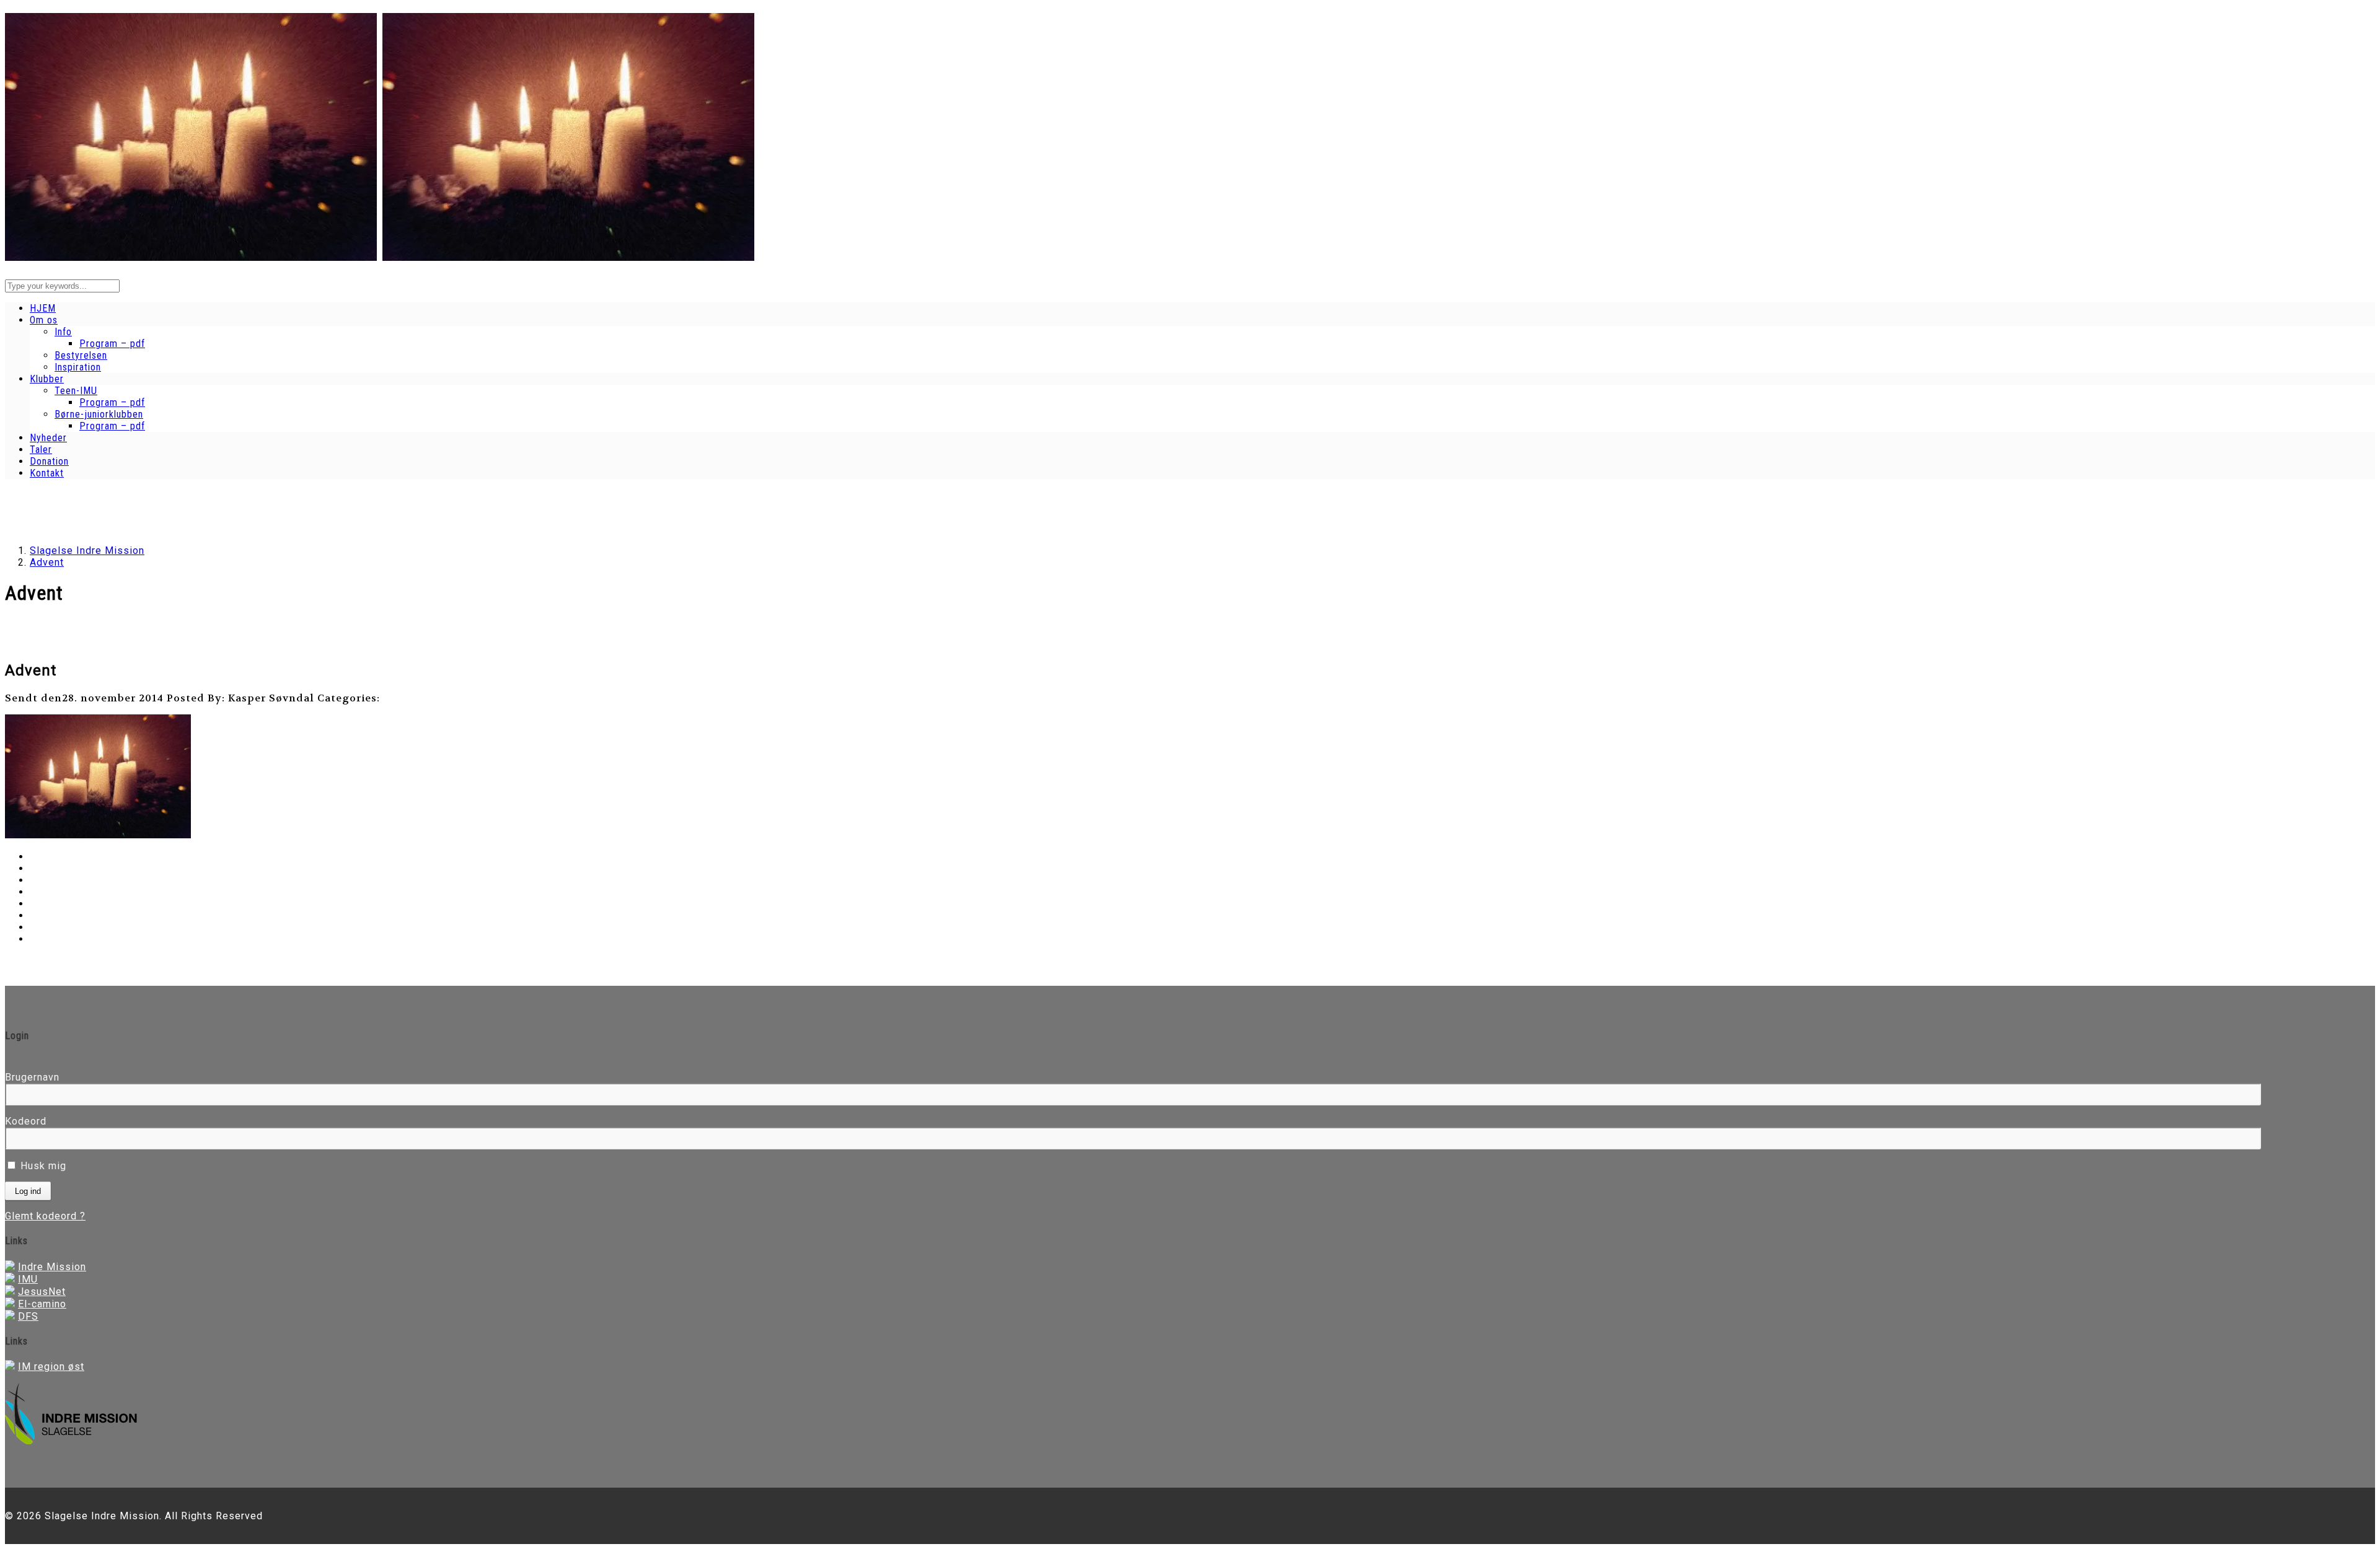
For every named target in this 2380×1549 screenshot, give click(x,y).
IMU (28, 1279)
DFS (28, 1316)
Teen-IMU (76, 391)
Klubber (47, 379)
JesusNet (42, 1292)
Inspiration (78, 367)
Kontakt (47, 473)
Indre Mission (52, 1267)
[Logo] (191, 254)
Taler (41, 450)
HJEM (43, 308)
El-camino (42, 1304)
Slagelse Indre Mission (87, 551)
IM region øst (51, 1367)
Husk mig (42, 1166)
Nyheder (48, 438)
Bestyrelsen (81, 355)
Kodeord (26, 1121)
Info (63, 332)
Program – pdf (112, 344)
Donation (49, 461)
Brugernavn (32, 1077)
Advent (47, 562)
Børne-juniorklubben (99, 414)
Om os (44, 320)
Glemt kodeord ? (45, 1216)
